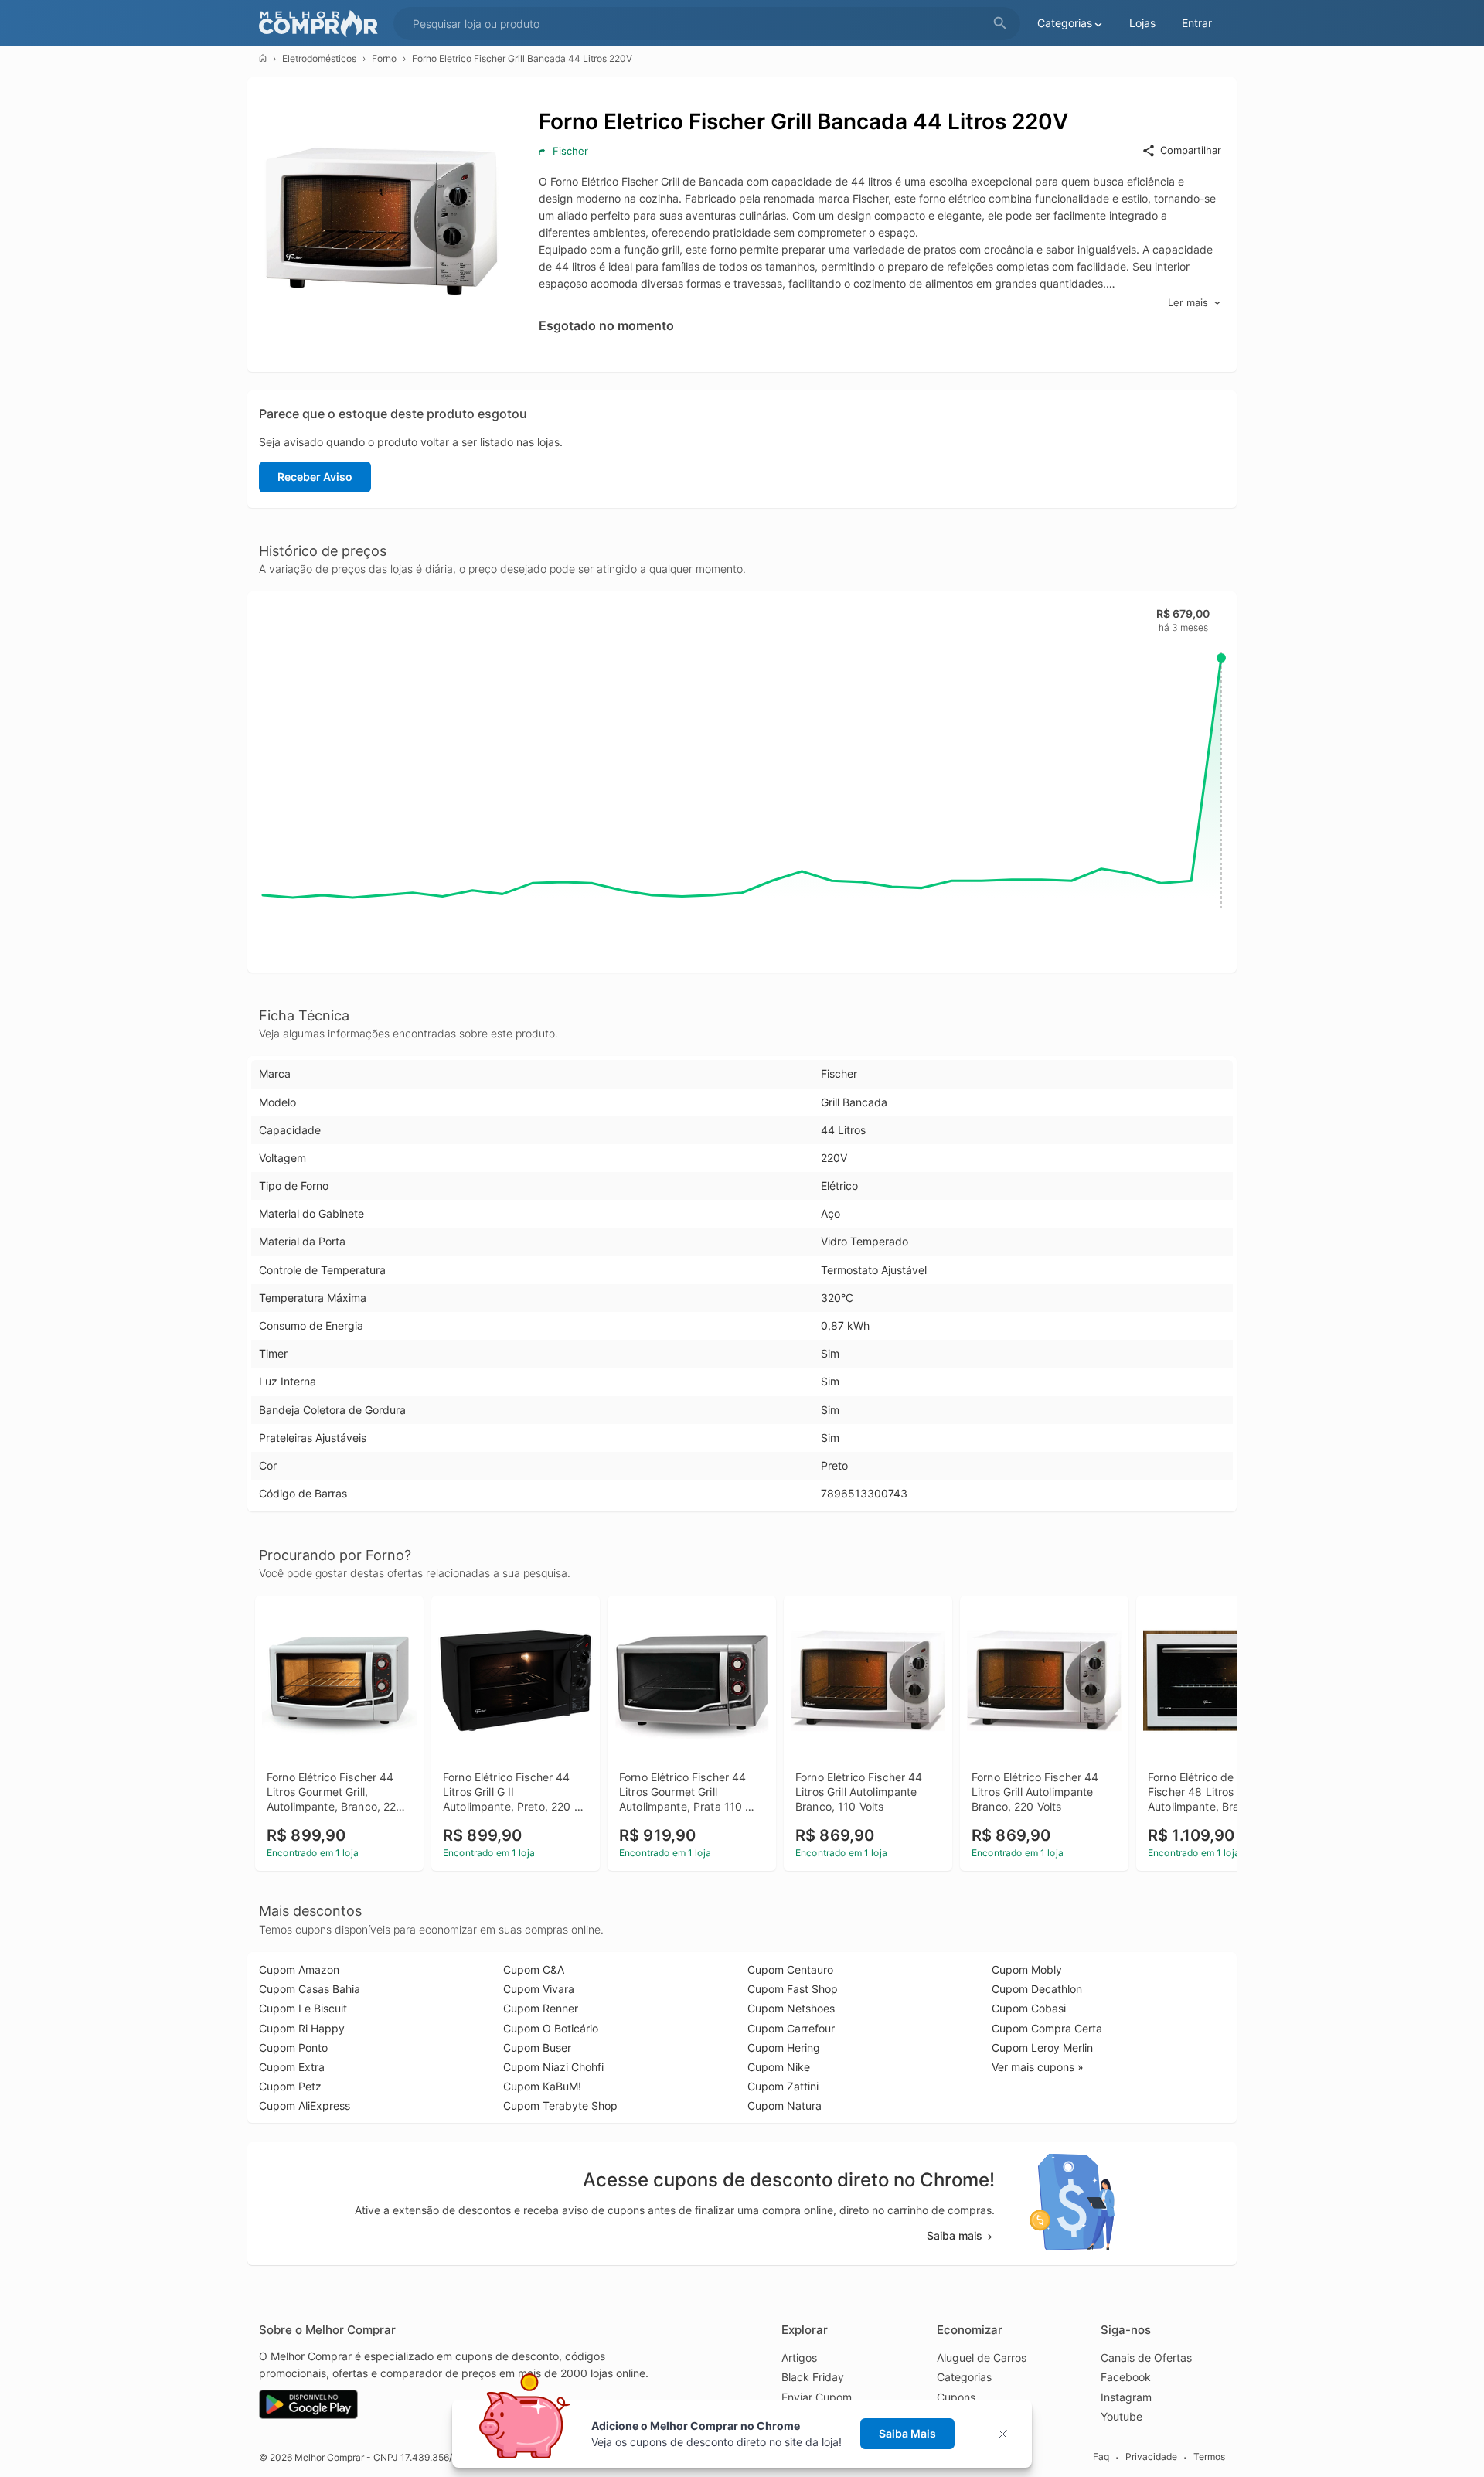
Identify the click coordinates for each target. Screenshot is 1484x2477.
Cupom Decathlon (1037, 1989)
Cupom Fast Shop (793, 1989)
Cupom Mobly (1027, 1969)
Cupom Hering (784, 2048)
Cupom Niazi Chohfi (553, 2067)
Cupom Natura (785, 2106)
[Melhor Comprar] (322, 24)
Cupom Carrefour (791, 2028)
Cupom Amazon (299, 1969)
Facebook (1126, 2377)
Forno (384, 58)
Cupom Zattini (783, 2086)
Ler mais (1188, 302)
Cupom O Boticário (551, 2028)
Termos (1209, 2457)
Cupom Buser (537, 2048)
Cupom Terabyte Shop (560, 2106)
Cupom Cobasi (1029, 2008)
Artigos (799, 2358)
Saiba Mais (907, 2433)
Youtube (1122, 2416)
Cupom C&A (534, 1969)
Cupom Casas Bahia (310, 1989)
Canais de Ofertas (1146, 2358)
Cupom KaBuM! (542, 2086)
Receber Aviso (315, 477)
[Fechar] (1007, 2434)
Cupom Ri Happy (302, 2028)
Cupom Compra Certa (1047, 2028)
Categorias (964, 2377)
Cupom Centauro (790, 1969)
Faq (1101, 2457)
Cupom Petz (290, 2086)
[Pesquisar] (1000, 24)
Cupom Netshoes (791, 2008)
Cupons (956, 2397)
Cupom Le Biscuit (303, 2008)
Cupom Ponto (293, 2048)
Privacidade (1151, 2457)
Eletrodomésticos (319, 58)
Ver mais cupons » (1038, 2067)
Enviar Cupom (817, 2397)
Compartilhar (1191, 150)
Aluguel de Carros (982, 2358)
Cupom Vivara (539, 1989)
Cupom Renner (541, 2008)
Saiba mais (955, 2235)
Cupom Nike (779, 2067)
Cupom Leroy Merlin (1042, 2048)
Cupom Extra (292, 2067)
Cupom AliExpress (305, 2106)
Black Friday (813, 2377)
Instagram (1126, 2397)
